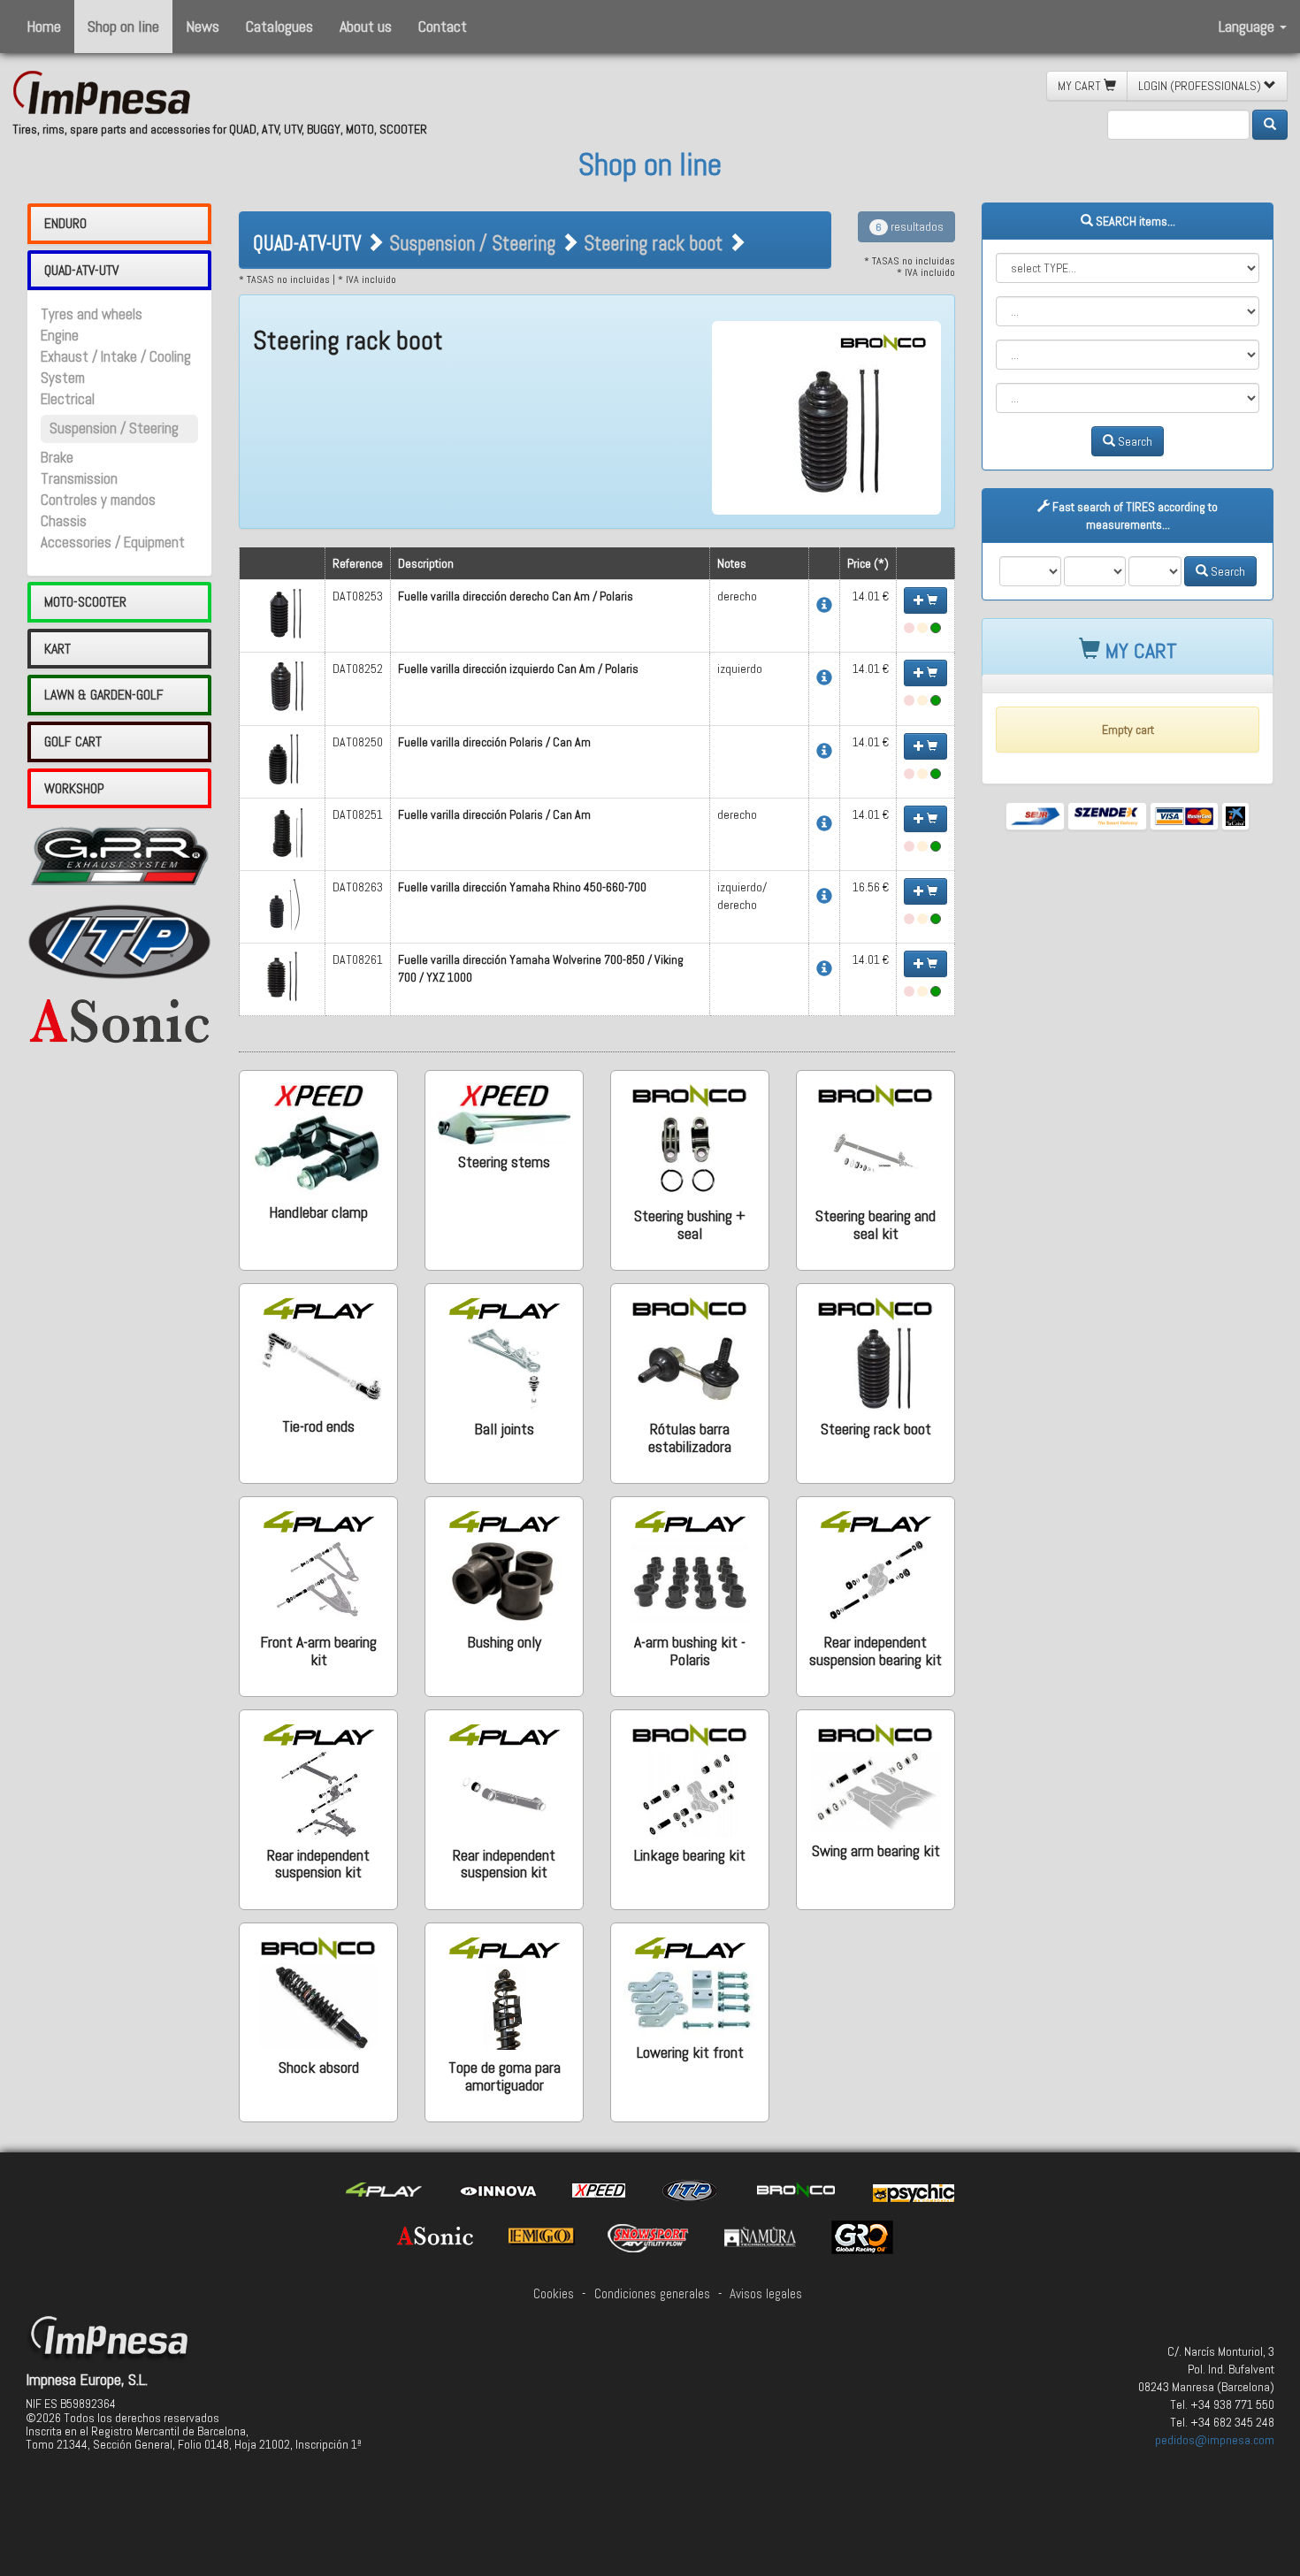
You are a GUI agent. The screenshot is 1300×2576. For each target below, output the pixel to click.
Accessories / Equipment (113, 543)
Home (44, 26)
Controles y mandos (98, 500)
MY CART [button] (1081, 86)
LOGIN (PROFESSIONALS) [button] (1201, 86)
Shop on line (123, 26)
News (203, 26)
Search (1134, 441)
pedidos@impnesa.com (1215, 2440)
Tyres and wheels (92, 314)
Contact (443, 26)
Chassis (64, 521)
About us (366, 26)
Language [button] (1248, 26)
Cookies (554, 2294)
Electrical (68, 399)
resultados (910, 226)
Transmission (79, 479)
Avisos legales (766, 2294)
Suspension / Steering (114, 428)
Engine (60, 336)
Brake (57, 458)
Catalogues (279, 26)
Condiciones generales (652, 2294)
